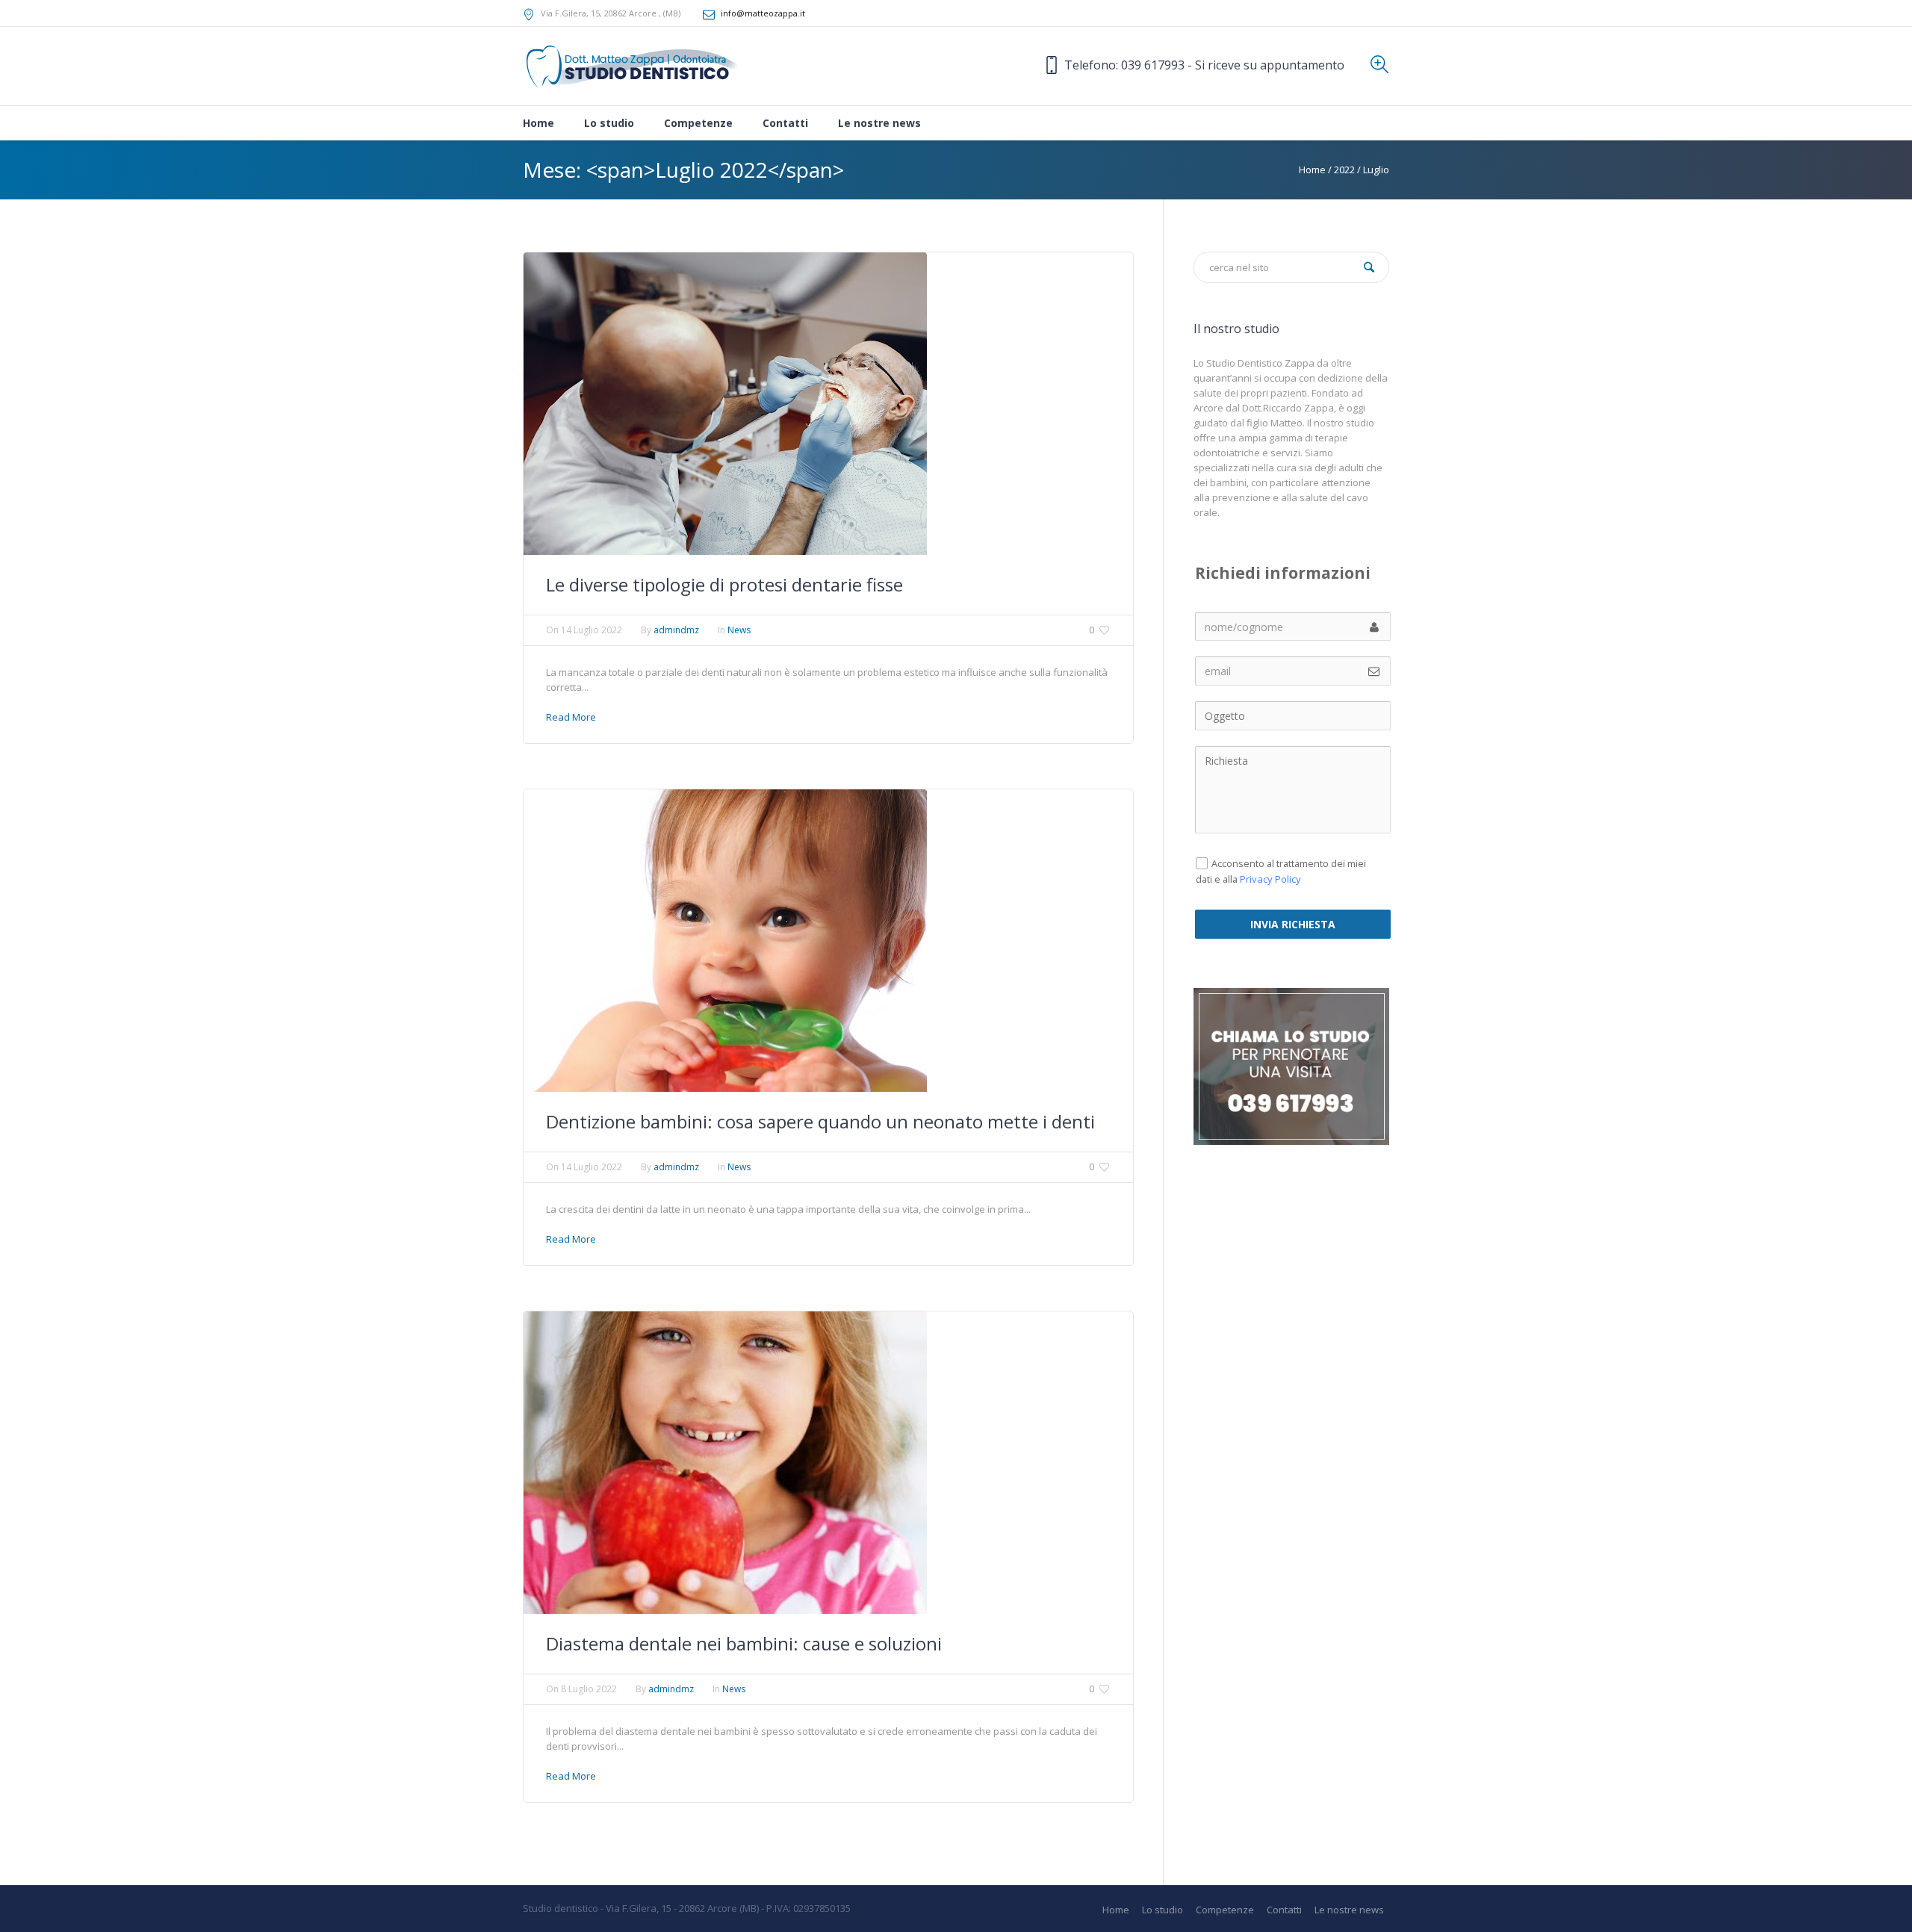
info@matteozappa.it (763, 13)
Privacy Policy (1270, 879)
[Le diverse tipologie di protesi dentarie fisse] (725, 403)
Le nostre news (1349, 1910)
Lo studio (1163, 1910)
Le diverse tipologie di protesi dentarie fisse (724, 584)
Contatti (1284, 1910)
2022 (1344, 170)
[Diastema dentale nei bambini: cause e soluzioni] (725, 1462)
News (739, 630)
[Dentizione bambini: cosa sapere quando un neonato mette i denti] (725, 939)
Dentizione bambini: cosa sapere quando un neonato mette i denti (820, 1121)
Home (1312, 170)
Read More (571, 717)
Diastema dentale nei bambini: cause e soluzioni (744, 1643)
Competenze (1225, 1910)
